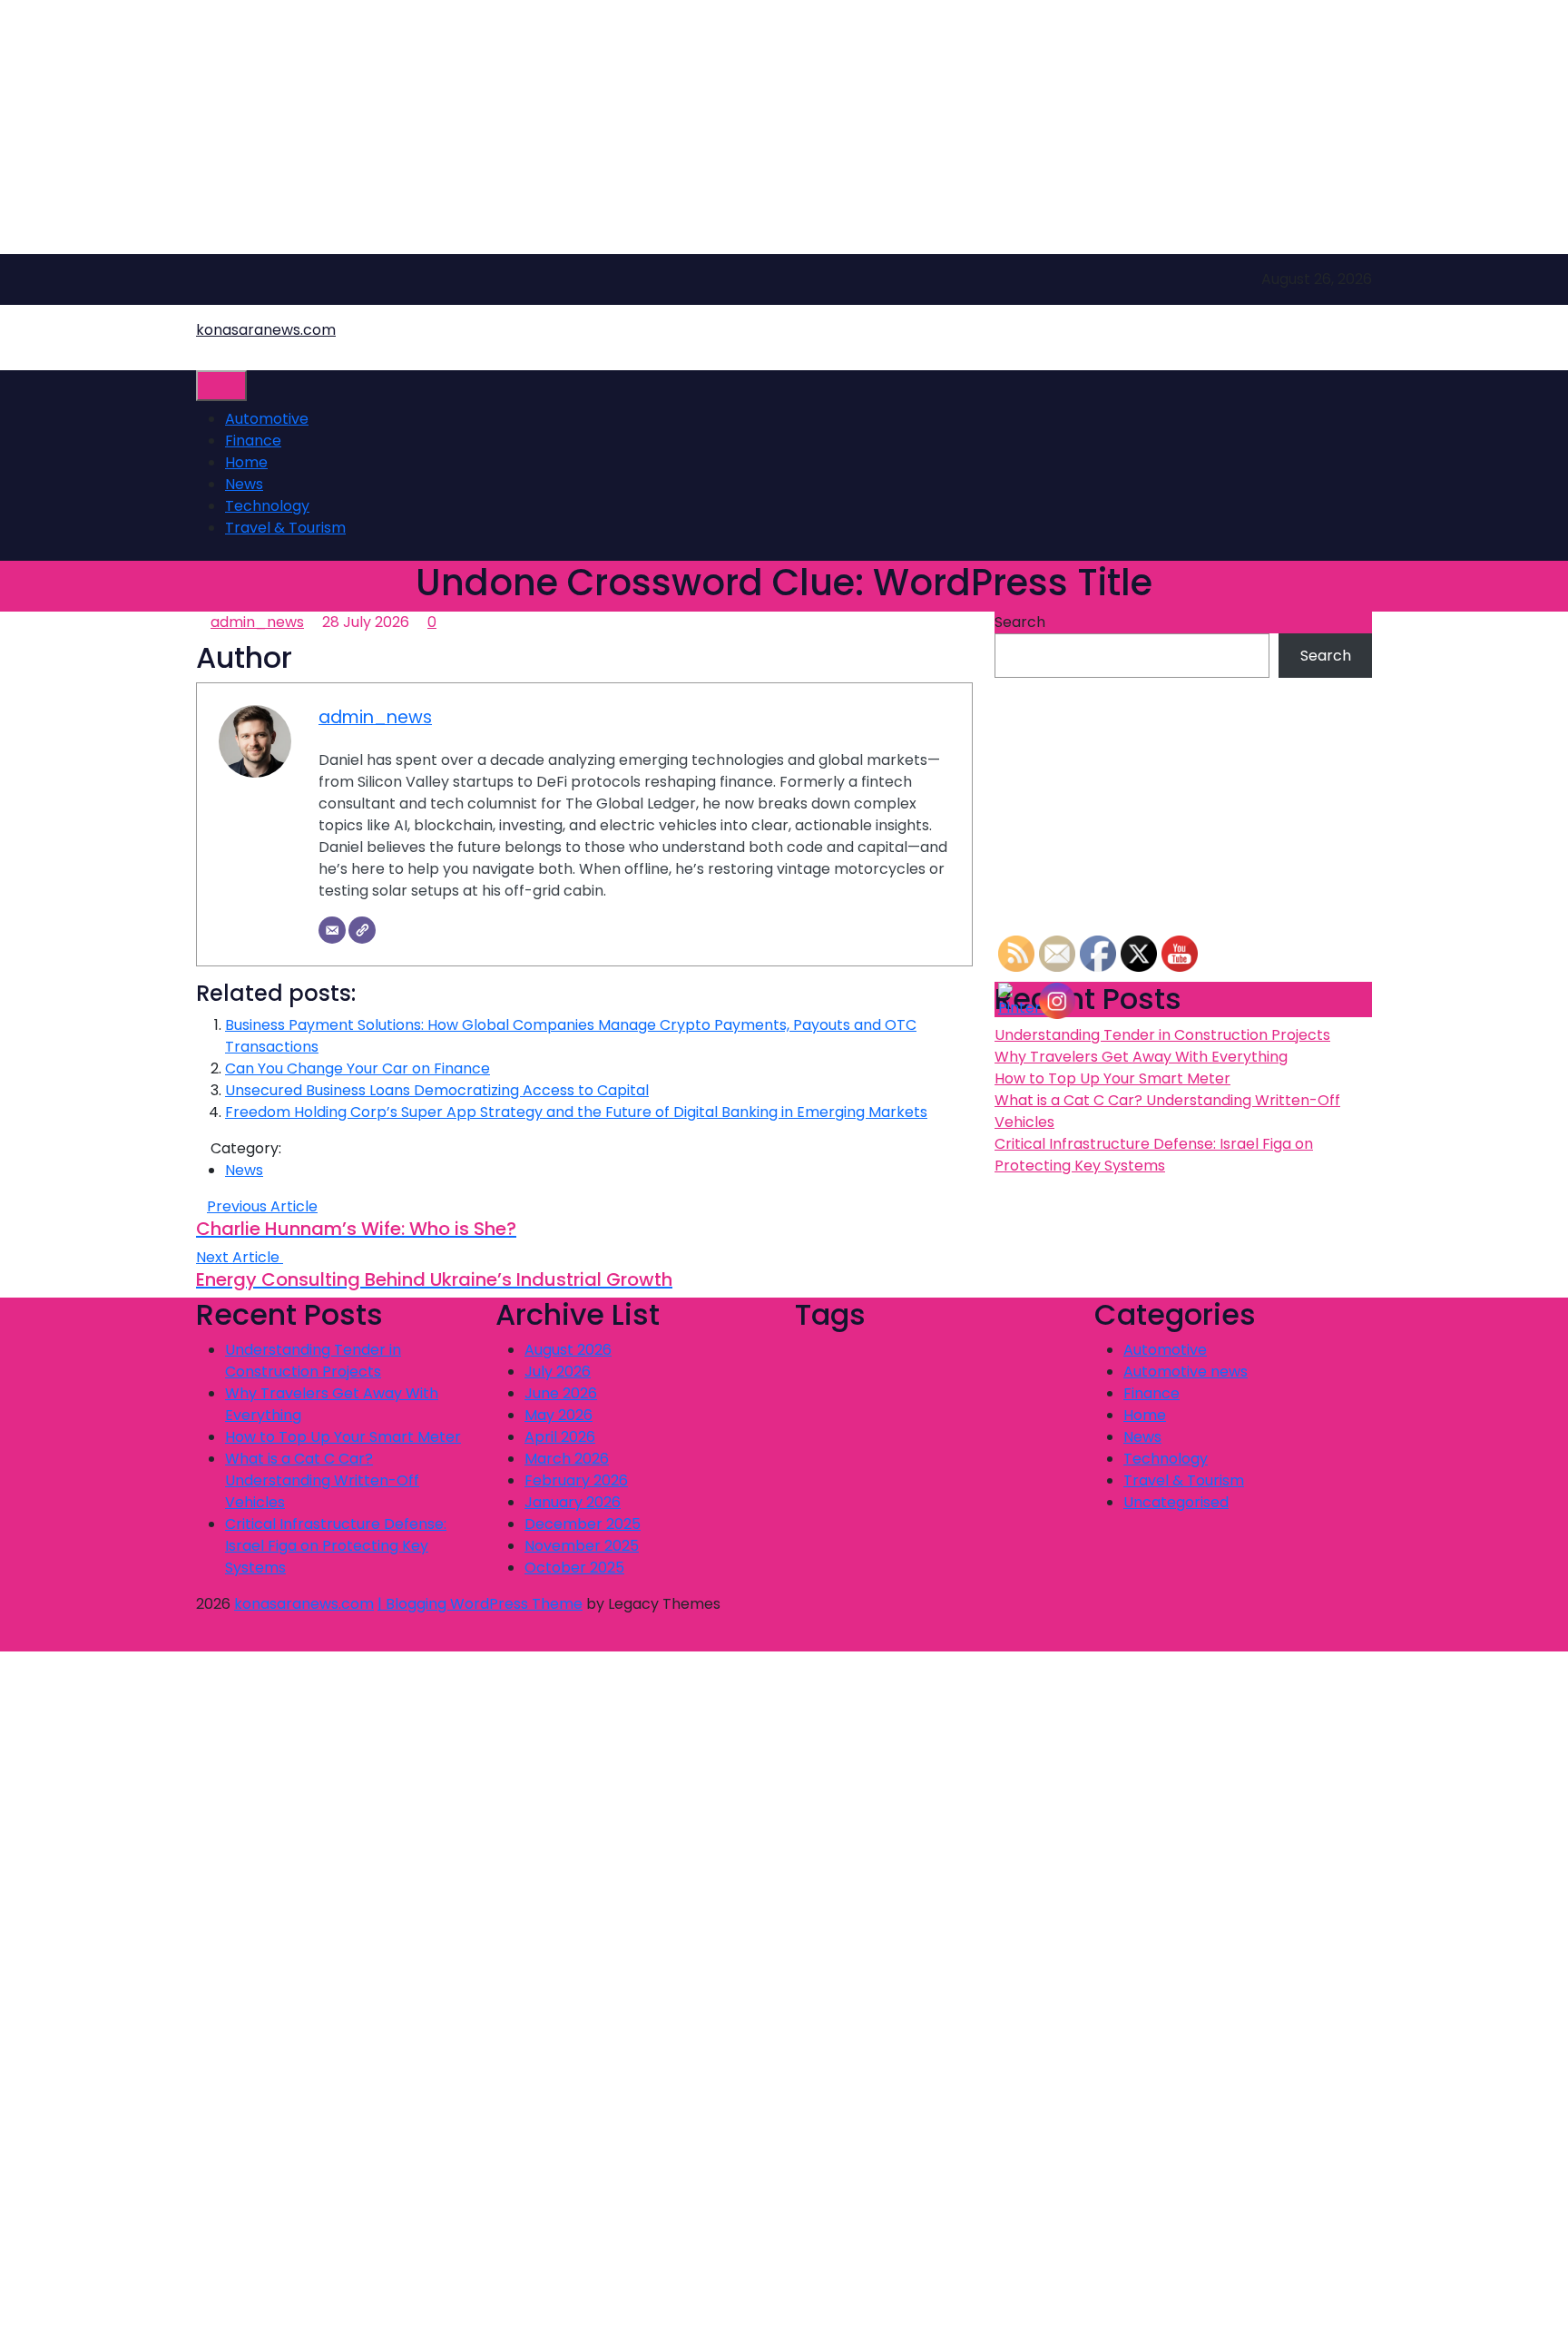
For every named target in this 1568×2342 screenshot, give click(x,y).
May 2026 (559, 1415)
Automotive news (1186, 1372)
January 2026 (573, 1502)
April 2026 (560, 1437)
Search (1020, 622)
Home (246, 462)
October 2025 (574, 1568)
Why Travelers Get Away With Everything (1141, 1057)
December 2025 (583, 1524)
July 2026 (558, 1372)
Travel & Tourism (285, 528)
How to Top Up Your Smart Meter (1112, 1078)
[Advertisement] (544, 127)
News (244, 484)
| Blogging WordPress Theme (480, 1604)
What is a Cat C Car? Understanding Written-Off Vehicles (322, 1480)
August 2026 (568, 1350)
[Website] (362, 930)
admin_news (257, 622)
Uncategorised (1176, 1502)
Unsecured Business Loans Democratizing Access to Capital (437, 1090)
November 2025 (582, 1546)
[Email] (332, 930)
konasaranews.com (266, 330)
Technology (267, 506)
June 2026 (561, 1393)
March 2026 (567, 1459)
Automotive (267, 419)
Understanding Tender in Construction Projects (1162, 1035)
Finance (253, 441)
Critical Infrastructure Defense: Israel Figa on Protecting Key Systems (1154, 1155)
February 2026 (576, 1480)
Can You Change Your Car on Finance (358, 1068)
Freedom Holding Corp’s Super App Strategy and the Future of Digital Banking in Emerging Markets (576, 1112)
